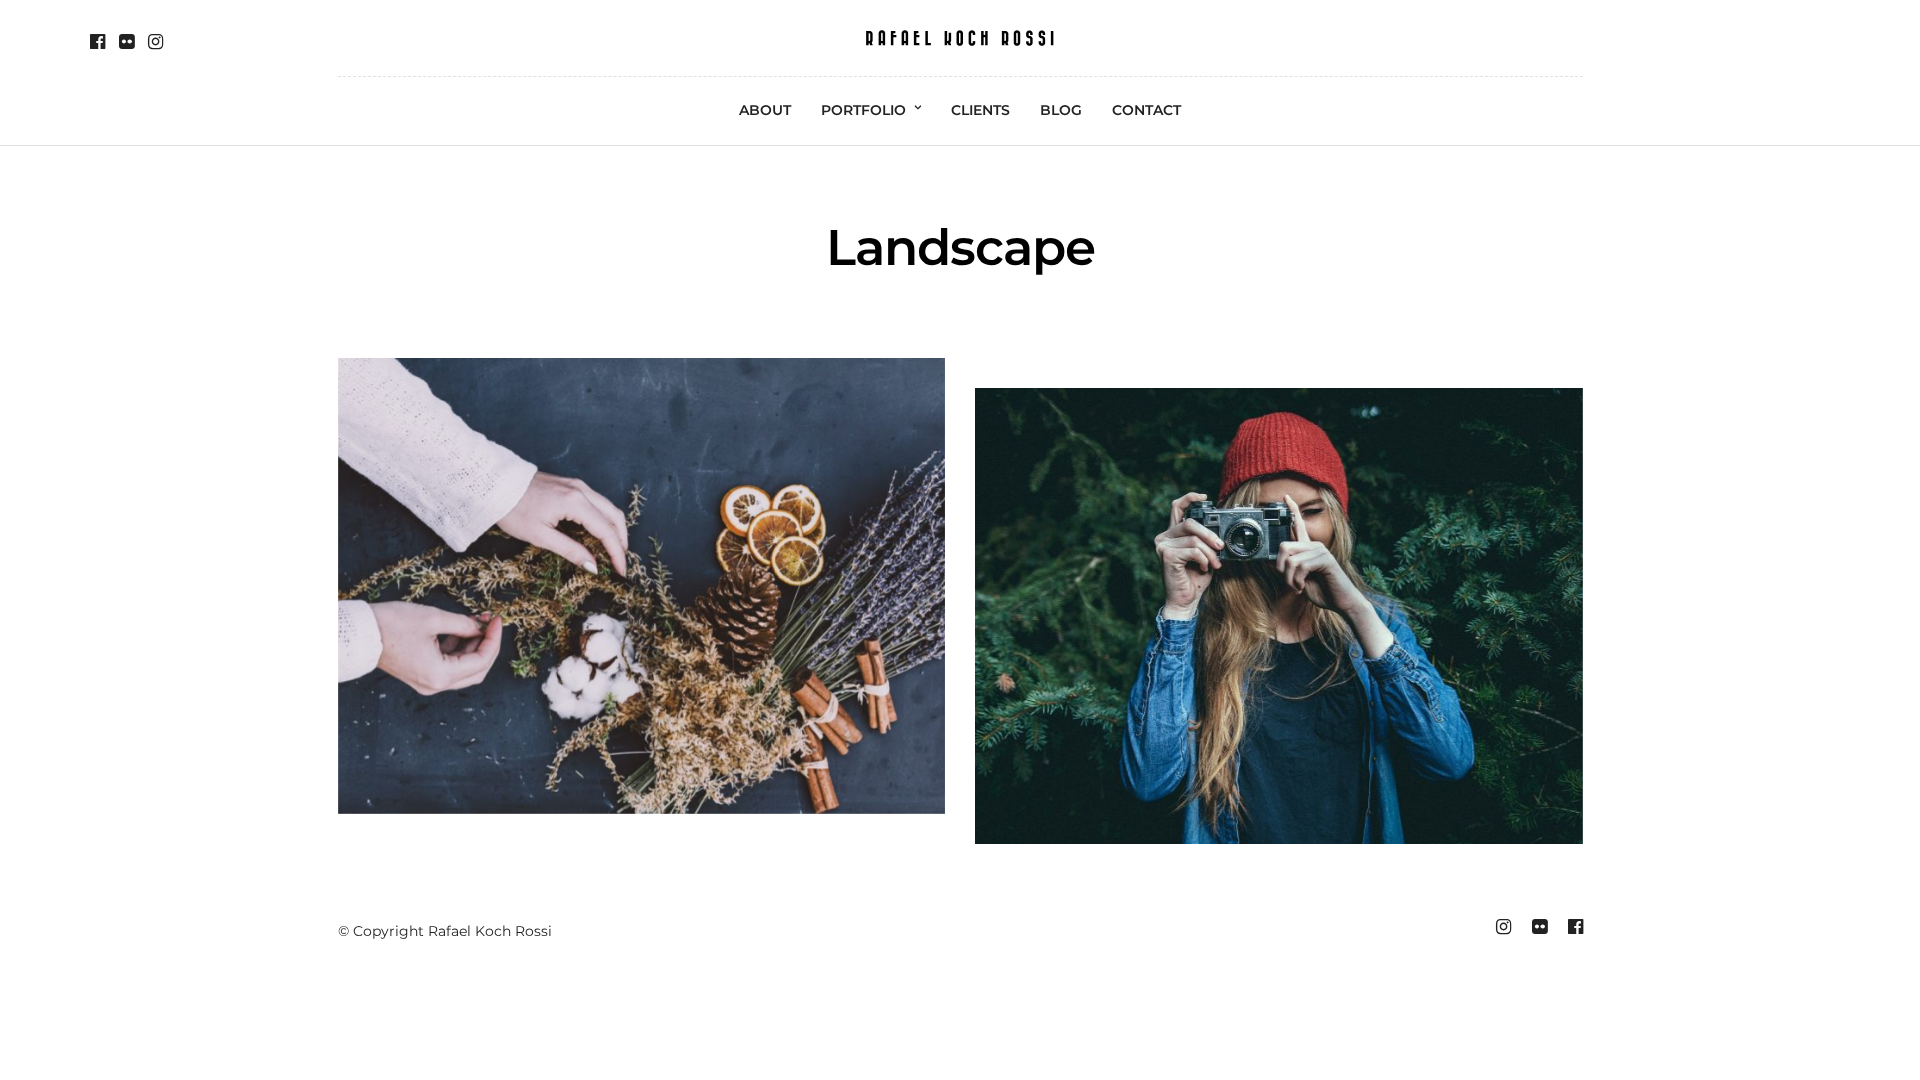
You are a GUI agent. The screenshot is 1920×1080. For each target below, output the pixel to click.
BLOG (1061, 110)
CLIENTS (980, 110)
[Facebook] (97, 42)
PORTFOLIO (863, 110)
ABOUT (765, 110)
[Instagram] (155, 42)
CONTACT (1146, 110)
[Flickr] (126, 42)
